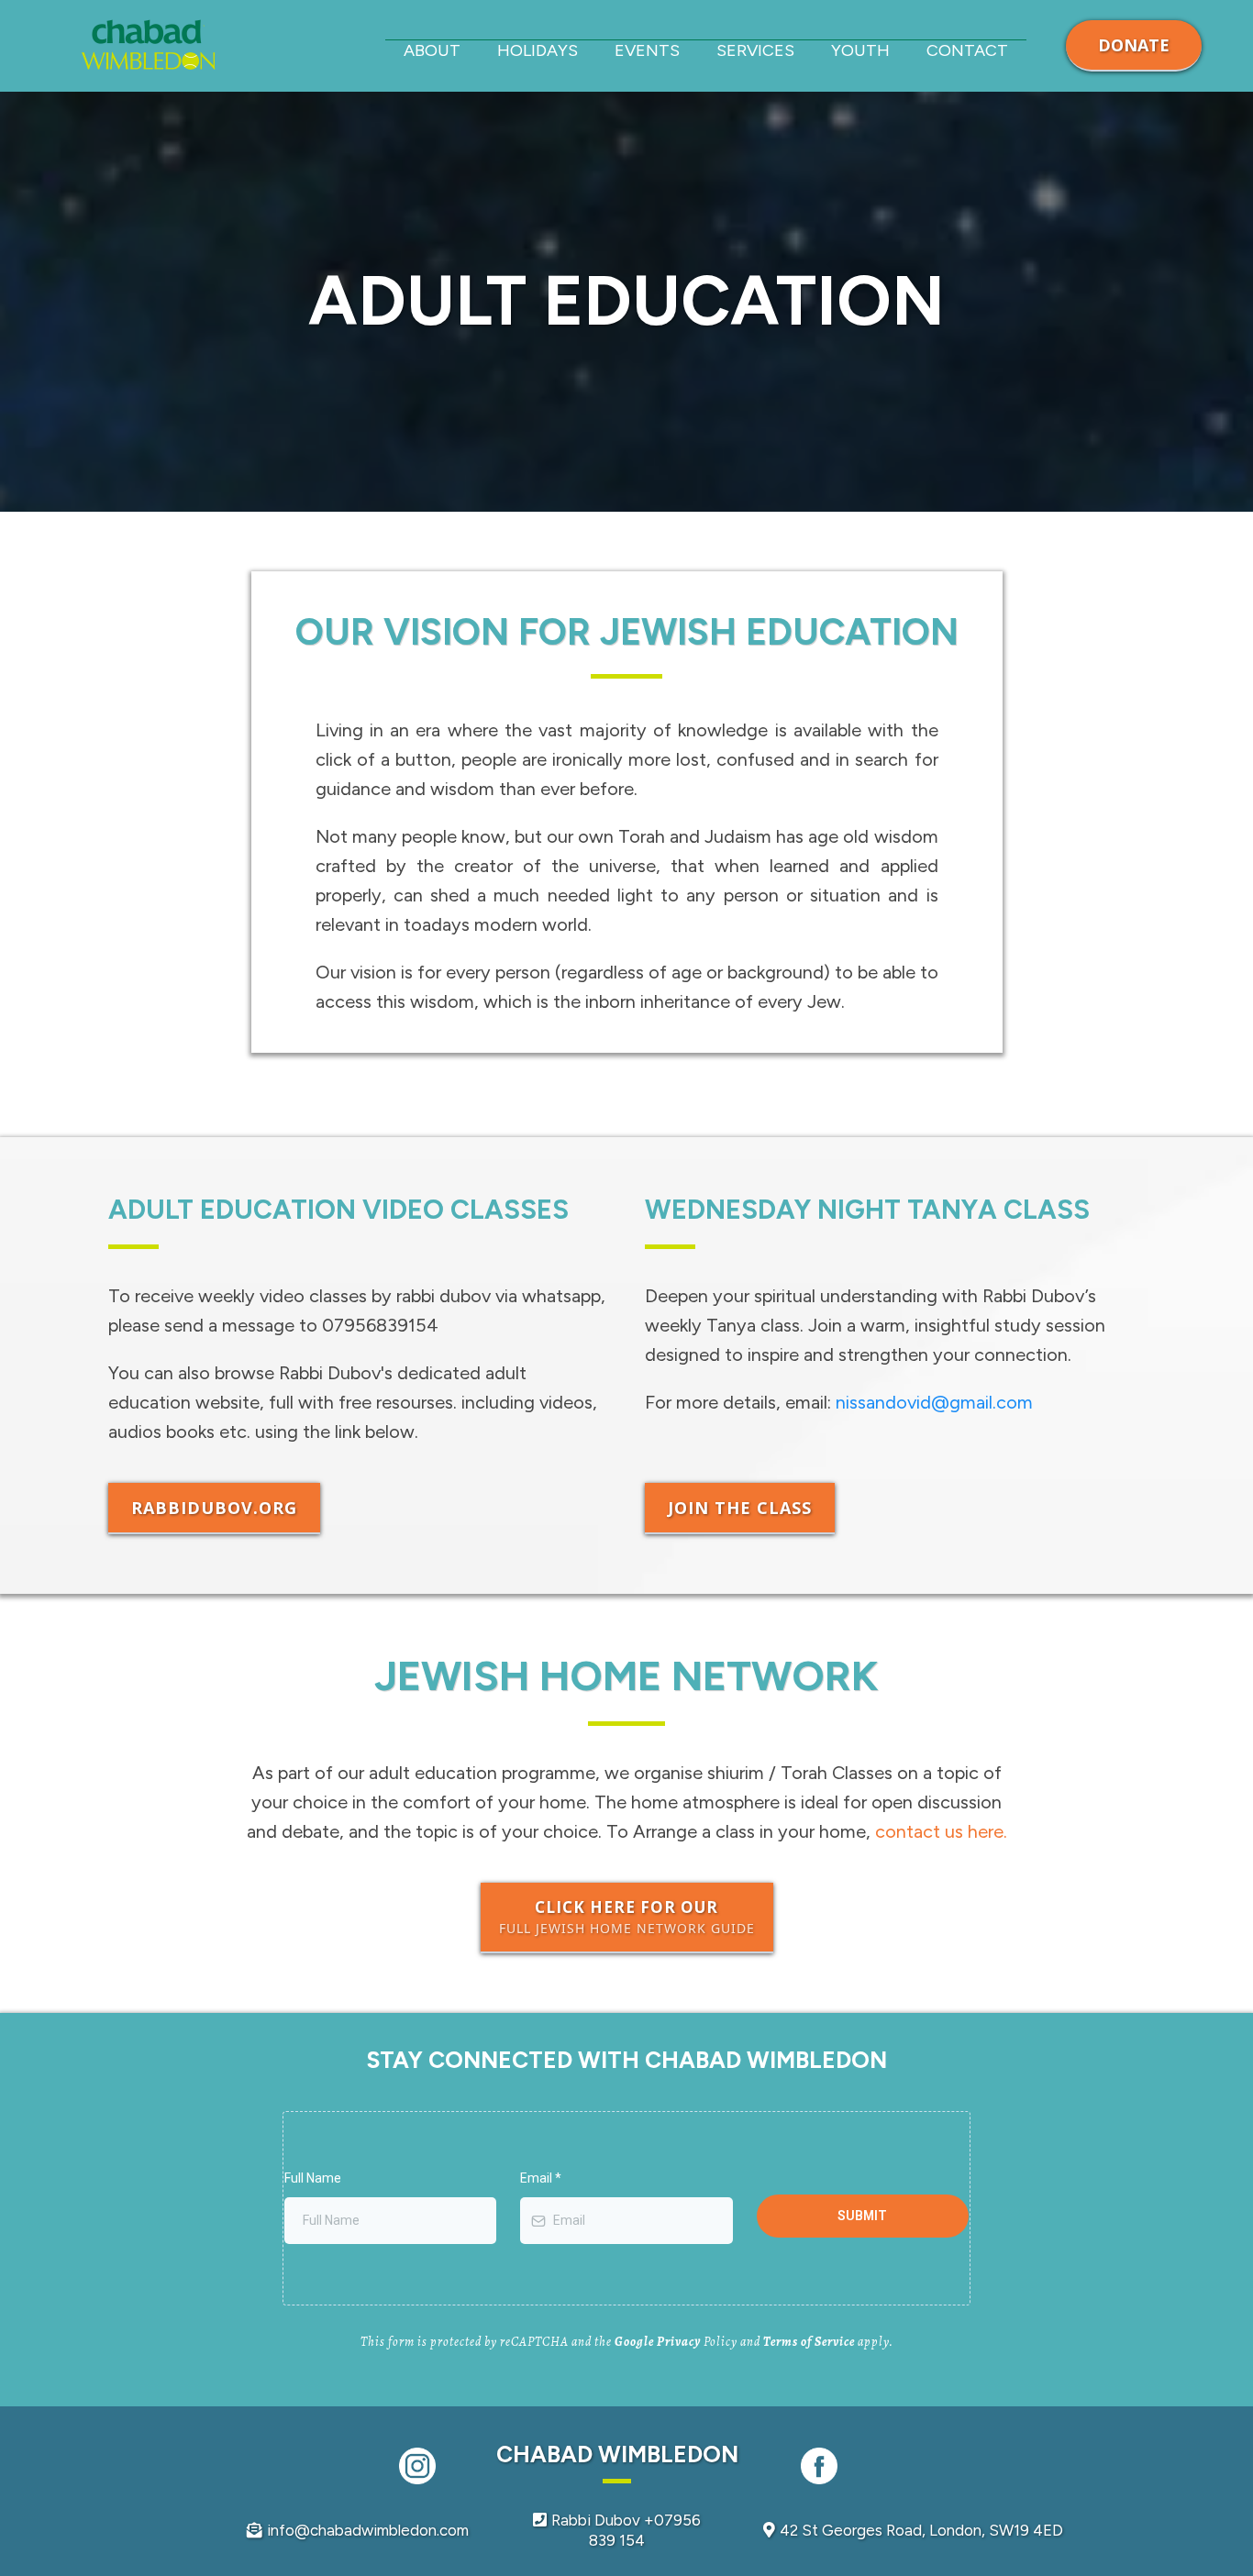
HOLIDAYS (538, 50)
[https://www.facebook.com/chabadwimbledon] (820, 2466)
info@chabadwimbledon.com (368, 2530)
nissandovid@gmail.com (934, 1402)
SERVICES (755, 50)
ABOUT (432, 50)
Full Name (313, 2178)
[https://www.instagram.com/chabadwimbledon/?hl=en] (418, 2466)
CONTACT (967, 50)
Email (541, 2178)
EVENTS (647, 50)
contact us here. (941, 1831)
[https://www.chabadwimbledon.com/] (149, 46)
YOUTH (860, 50)
